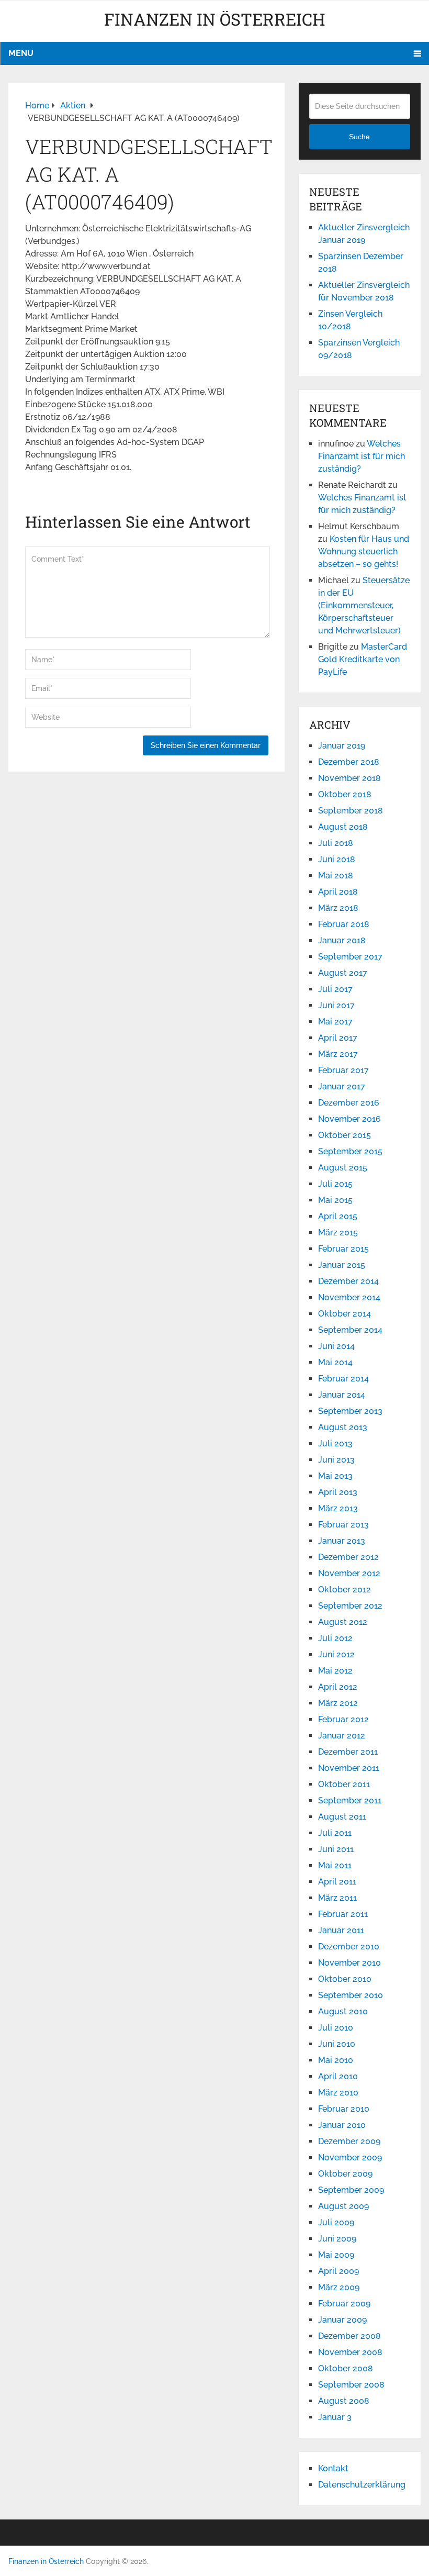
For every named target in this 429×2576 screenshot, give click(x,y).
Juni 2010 (337, 2044)
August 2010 (343, 2011)
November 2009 (350, 2157)
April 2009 (338, 2271)
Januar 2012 (342, 1736)
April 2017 (338, 1038)
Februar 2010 (344, 2109)
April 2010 (338, 2076)
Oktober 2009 (345, 2174)
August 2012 (343, 1622)
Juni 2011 (336, 1849)
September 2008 (351, 2385)
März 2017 (338, 1054)
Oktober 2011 (344, 1784)
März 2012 (338, 1703)
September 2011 (350, 1800)
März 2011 (337, 1898)
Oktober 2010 (345, 1979)
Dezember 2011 (348, 1752)
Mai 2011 (335, 1865)
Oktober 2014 (345, 1314)
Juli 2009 (336, 2222)
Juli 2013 (335, 1443)
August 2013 (343, 1427)
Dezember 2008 (349, 2336)
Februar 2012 (343, 1719)
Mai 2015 (335, 1200)
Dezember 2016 (349, 1103)
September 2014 (350, 1330)
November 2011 (349, 1768)
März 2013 (338, 1508)
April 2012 (338, 1687)
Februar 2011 (343, 1914)
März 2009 (339, 2287)
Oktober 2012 (345, 1590)
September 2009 (351, 2190)
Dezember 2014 (348, 1281)
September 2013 (350, 1411)
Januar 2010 (342, 2125)
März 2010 (338, 2093)
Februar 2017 (343, 1070)
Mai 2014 (335, 1362)
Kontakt (333, 2468)
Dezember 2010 (349, 1947)
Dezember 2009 (349, 2141)
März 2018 (338, 908)
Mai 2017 (335, 1022)
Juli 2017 (335, 989)
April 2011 (337, 1882)
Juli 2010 (336, 2028)
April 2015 (338, 1216)
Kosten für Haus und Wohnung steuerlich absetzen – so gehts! (364, 551)
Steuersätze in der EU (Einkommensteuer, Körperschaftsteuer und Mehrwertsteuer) (364, 605)
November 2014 (349, 1297)
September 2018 (351, 811)
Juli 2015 (335, 1184)
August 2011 (342, 1817)
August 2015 (343, 1168)
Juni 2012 (336, 1654)
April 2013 (338, 1492)
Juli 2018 (336, 843)
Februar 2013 (343, 1525)
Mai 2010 (336, 2060)
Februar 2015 (343, 1249)
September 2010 (351, 1995)
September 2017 (350, 957)
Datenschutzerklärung (362, 2485)
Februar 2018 (344, 924)
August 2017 (343, 973)
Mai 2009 (336, 2255)
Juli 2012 (335, 1638)
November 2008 (350, 2352)
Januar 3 (335, 2417)
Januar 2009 (342, 2320)
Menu (21, 53)
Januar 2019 (342, 746)
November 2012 (349, 1573)
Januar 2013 (342, 1541)
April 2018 (338, 892)
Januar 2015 (342, 1265)
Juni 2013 (336, 1460)
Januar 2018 (342, 940)
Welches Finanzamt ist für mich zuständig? (362, 456)
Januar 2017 (342, 1086)
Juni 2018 (337, 859)
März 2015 (338, 1233)
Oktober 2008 (346, 2368)
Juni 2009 (337, 2239)
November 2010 (349, 1963)
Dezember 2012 (348, 1557)
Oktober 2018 (345, 794)
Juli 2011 (335, 1833)
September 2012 (350, 1606)
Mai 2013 (335, 1476)
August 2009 (343, 2206)
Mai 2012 (335, 1671)
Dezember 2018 (349, 762)
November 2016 (349, 1119)
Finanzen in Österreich (215, 19)
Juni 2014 (336, 1346)
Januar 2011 (341, 1930)
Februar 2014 (343, 1379)
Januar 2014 (342, 1395)
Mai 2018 (336, 876)
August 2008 (344, 2401)
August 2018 (343, 827)
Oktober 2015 (345, 1135)
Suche (359, 137)
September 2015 (350, 1151)
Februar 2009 (344, 2304)
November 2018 (349, 778)
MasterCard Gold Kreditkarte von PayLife (363, 659)
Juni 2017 (336, 1005)
